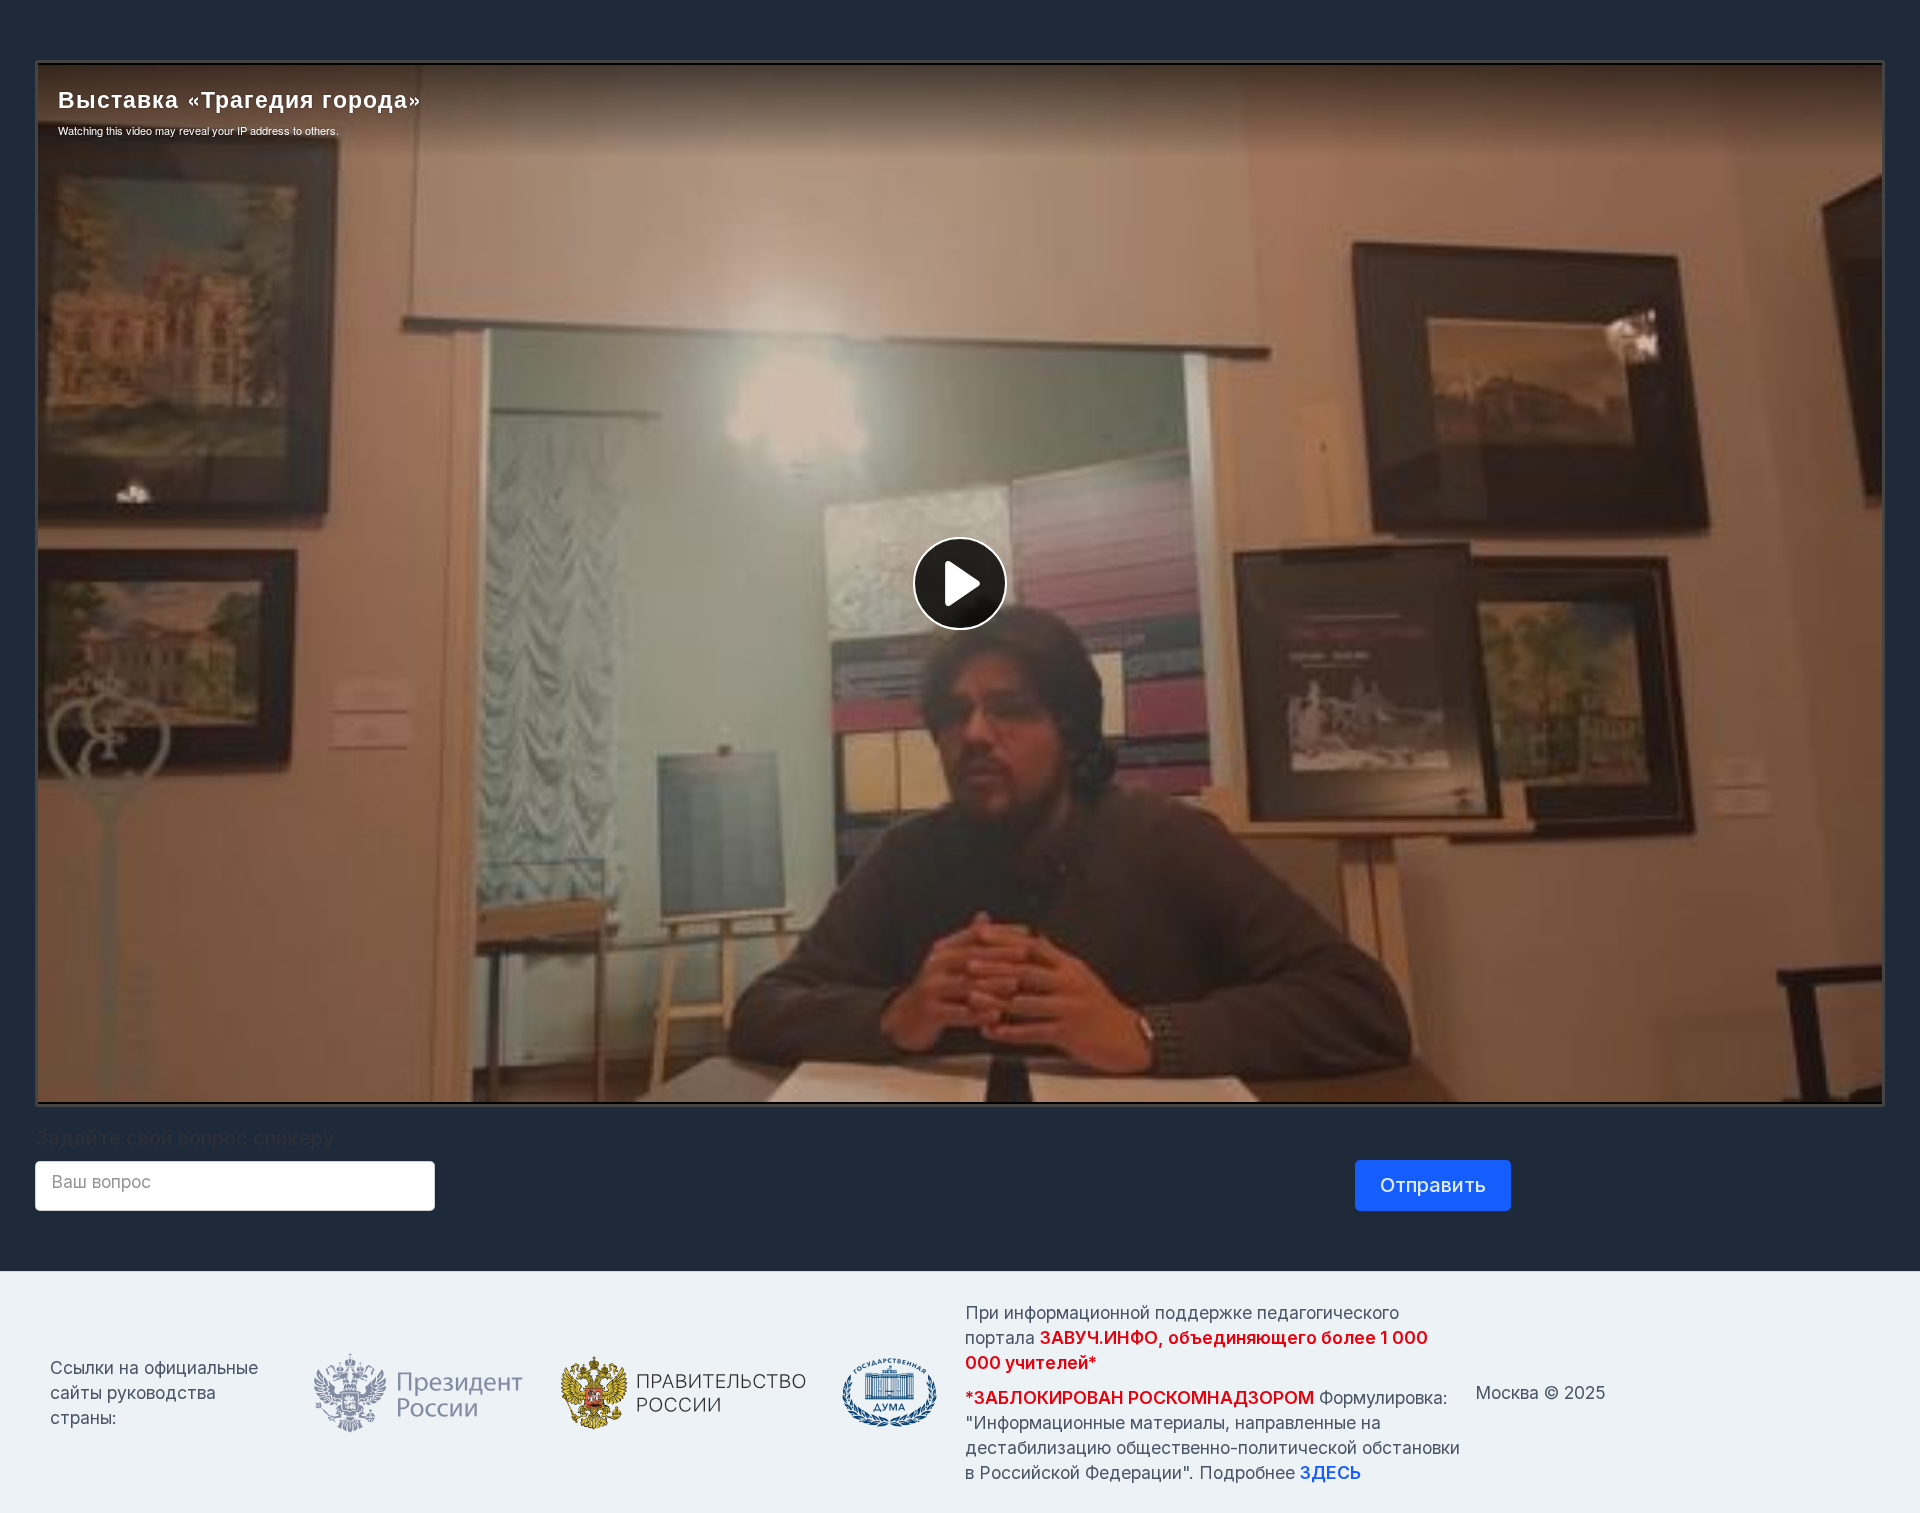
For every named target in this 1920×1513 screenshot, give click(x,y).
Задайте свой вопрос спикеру (185, 1138)
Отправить (1433, 1185)
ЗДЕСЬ (1330, 1472)
